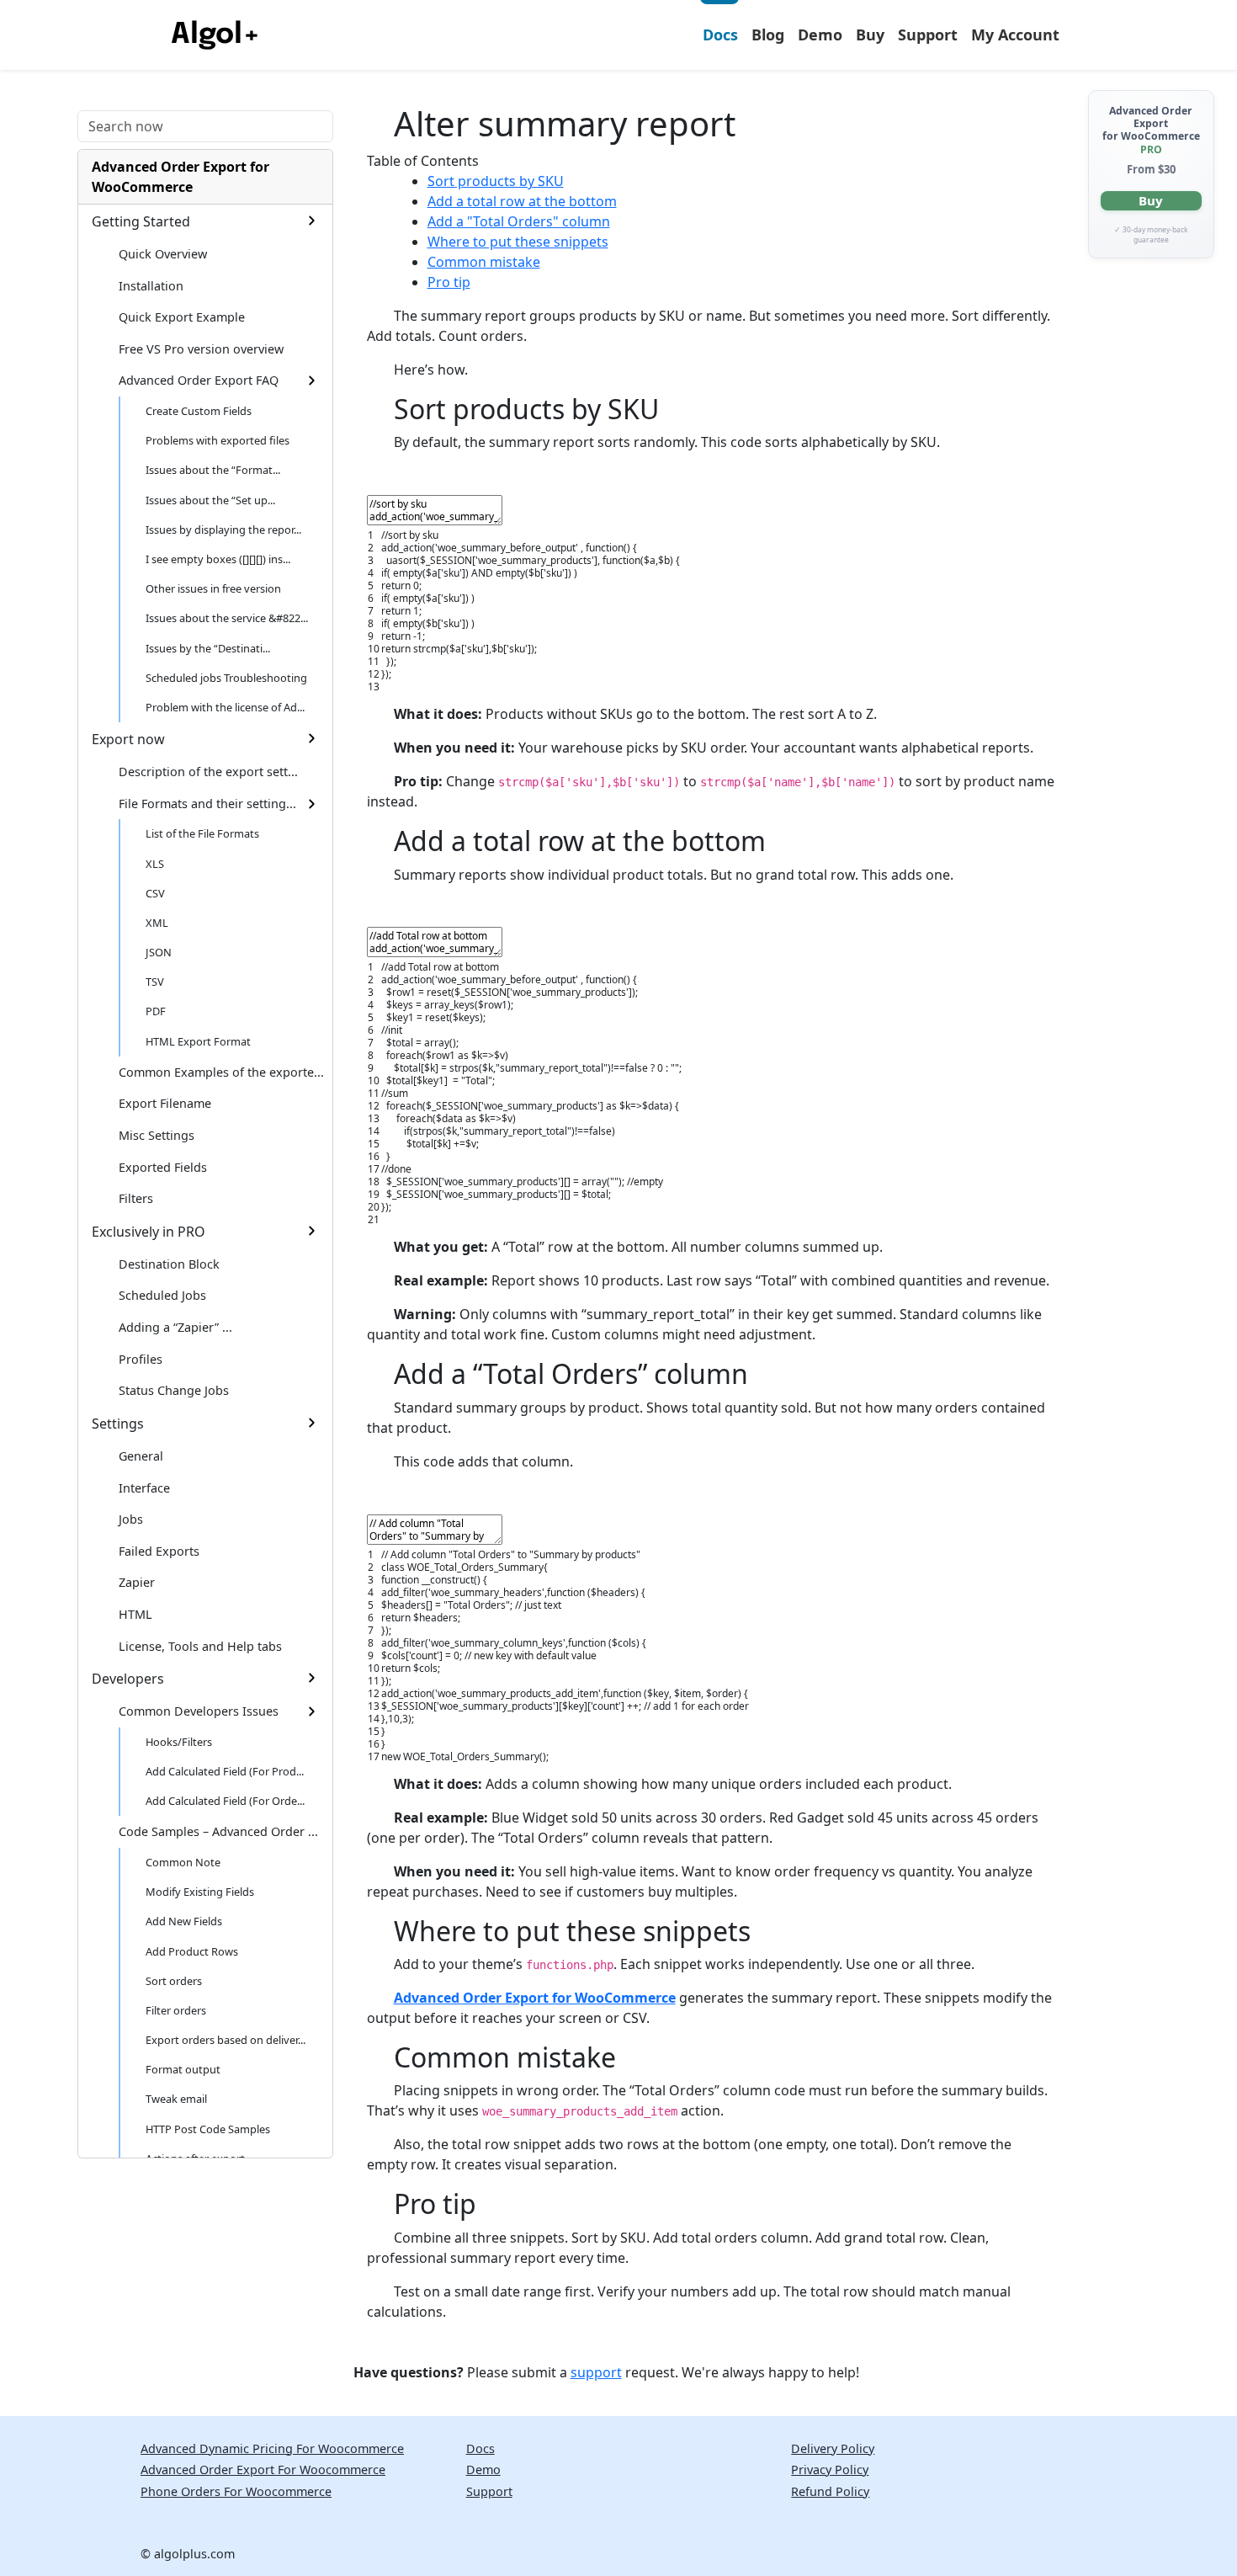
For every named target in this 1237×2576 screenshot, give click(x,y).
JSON (159, 952)
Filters (136, 1198)
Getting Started (141, 221)
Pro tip (449, 282)
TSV (155, 982)
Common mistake (484, 262)
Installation (151, 286)
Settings (118, 1424)
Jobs (131, 1519)
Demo (820, 35)
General (141, 1456)
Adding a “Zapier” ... (175, 1327)
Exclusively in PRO (149, 1232)
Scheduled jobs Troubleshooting (226, 678)
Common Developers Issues (199, 1711)
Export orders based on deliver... (226, 2040)
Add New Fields (184, 1921)
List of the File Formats (202, 833)
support (596, 2372)
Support (928, 35)
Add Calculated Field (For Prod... (225, 1771)
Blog (768, 35)
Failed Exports (159, 1551)
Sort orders (174, 1981)
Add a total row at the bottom (522, 201)
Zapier (137, 1582)
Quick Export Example (182, 317)
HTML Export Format (198, 1041)
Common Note (183, 1862)
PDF (156, 1011)
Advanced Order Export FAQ (199, 380)
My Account (1015, 35)
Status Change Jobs (174, 1390)
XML (157, 923)
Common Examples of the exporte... (221, 1072)
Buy (870, 35)
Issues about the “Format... (213, 470)
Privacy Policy (830, 2470)
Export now (128, 739)
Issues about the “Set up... (210, 500)
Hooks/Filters (179, 1742)
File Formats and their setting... (207, 804)
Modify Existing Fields (200, 1892)
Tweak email (176, 2099)
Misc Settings (157, 1135)
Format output (183, 2069)
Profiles (141, 1359)
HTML (135, 1614)
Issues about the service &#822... (227, 618)
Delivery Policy (833, 2448)
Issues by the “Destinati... (208, 648)
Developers (128, 1679)
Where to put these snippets (518, 242)
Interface (144, 1488)
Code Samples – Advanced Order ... (218, 1831)
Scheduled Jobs (162, 1295)
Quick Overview (163, 254)
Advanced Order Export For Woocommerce (263, 2470)
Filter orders (176, 2010)
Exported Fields (163, 1167)
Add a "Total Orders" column (519, 221)
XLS (155, 864)
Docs (720, 35)
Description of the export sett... (208, 772)
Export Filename (165, 1103)
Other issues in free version (213, 588)
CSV (155, 893)
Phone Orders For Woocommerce (236, 2491)
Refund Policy (830, 2491)
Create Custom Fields (199, 411)
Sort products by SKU (496, 181)
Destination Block (169, 1264)
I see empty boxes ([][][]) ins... (218, 559)
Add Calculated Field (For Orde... (225, 1801)
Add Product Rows (192, 1951)
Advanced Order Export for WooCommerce (181, 177)
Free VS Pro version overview (201, 349)
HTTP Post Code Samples (208, 2129)
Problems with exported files (218, 440)
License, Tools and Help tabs (200, 1646)
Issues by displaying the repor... (223, 530)
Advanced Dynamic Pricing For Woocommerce (272, 2448)
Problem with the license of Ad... (225, 707)
